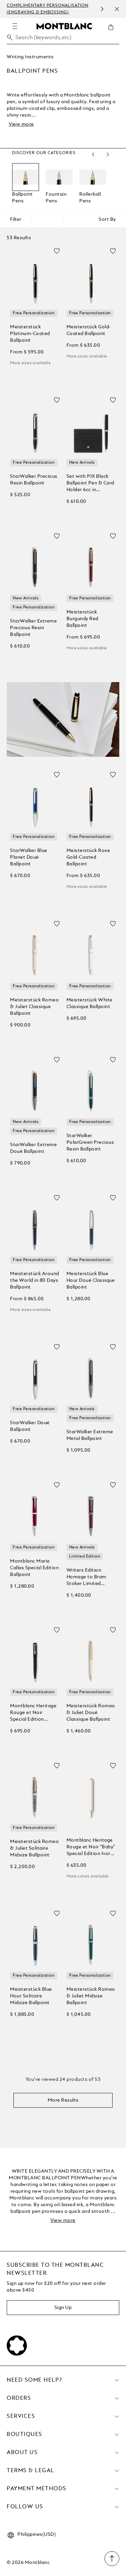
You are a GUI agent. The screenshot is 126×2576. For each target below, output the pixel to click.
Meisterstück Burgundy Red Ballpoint (82, 619)
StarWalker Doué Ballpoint (30, 1426)
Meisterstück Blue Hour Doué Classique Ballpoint (91, 1280)
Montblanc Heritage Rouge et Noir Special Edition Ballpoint (33, 1713)
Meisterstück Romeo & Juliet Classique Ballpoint (34, 1007)
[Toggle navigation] (15, 26)
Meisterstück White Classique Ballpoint (90, 1003)
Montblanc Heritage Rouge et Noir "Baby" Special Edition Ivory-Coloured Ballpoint (91, 1847)
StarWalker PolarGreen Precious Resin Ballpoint (90, 1142)
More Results (63, 2100)
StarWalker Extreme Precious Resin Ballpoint (33, 628)
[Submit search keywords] (10, 38)
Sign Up (63, 2308)
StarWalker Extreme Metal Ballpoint (90, 1435)
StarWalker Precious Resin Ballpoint (34, 480)
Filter (16, 219)
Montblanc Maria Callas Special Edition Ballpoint (34, 1568)
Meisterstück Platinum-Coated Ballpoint (30, 334)
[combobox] (63, 39)
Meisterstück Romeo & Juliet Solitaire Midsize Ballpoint (34, 1848)
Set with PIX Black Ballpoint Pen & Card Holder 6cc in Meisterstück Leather (90, 484)
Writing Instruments (30, 57)
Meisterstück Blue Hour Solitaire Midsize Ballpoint (31, 1996)
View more (21, 124)
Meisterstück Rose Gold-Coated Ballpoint (88, 857)
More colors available (88, 1876)
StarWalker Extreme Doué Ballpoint (33, 1148)
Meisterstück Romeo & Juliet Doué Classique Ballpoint (91, 1713)
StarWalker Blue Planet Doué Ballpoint (29, 857)
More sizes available (30, 363)
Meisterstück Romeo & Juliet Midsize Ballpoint (91, 1996)
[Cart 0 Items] (114, 32)
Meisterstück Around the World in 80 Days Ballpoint (35, 1280)
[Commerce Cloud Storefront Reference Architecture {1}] (64, 26)
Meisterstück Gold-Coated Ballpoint (89, 330)
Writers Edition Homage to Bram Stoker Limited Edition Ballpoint (87, 1577)
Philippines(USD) (37, 2534)
